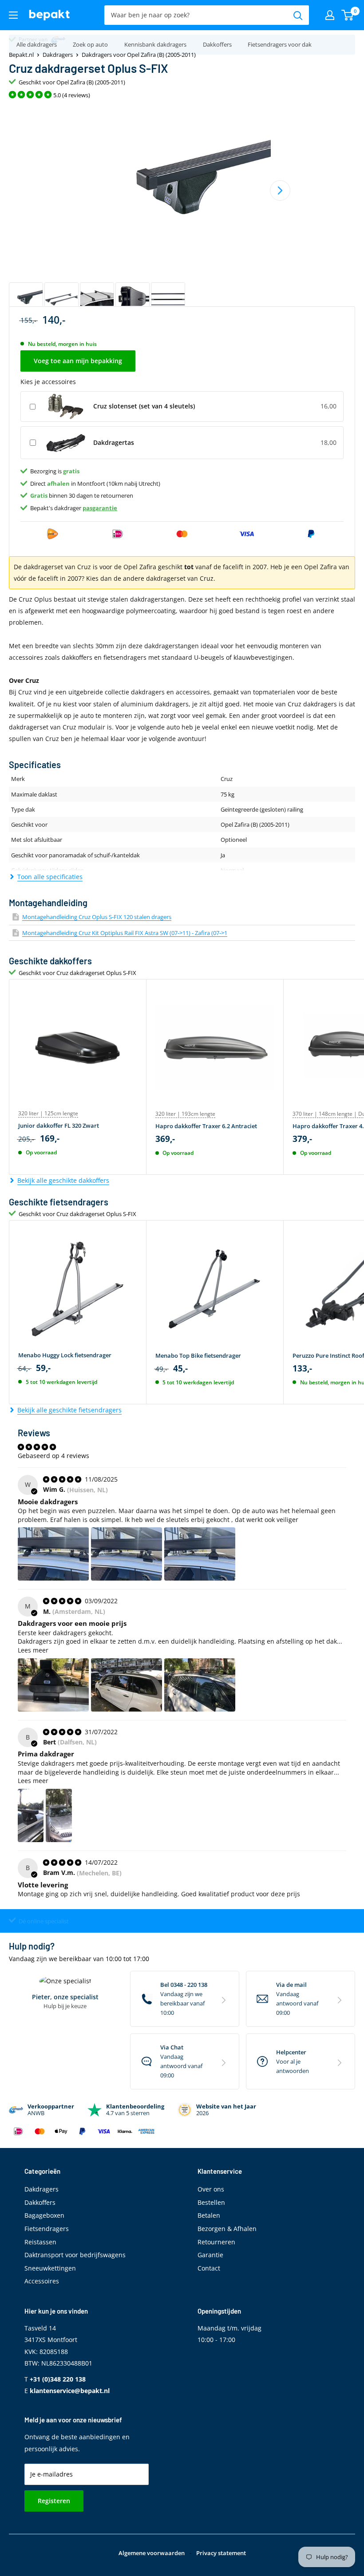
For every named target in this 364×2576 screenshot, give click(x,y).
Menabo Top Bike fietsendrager (198, 1355)
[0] (348, 15)
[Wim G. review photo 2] (127, 1554)
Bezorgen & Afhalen (227, 2229)
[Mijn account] (330, 15)
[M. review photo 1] (53, 1685)
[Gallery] (182, 211)
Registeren (54, 2501)
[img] (63, 1479)
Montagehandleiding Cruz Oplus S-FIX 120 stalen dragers (97, 917)
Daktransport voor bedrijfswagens (75, 2255)
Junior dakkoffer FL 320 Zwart (59, 1126)
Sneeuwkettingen (50, 2268)
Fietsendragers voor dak (280, 44)
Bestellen (211, 2202)
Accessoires (42, 2281)
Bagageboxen (44, 2215)
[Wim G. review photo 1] (53, 1554)
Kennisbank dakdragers (155, 44)
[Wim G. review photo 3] (200, 1554)
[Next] (280, 190)
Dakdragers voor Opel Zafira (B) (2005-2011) (139, 55)
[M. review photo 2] (127, 1685)
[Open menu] (13, 15)
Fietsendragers (47, 2229)
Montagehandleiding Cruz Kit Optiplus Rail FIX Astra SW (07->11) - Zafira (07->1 (125, 933)
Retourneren (216, 2242)
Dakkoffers (217, 44)
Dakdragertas (114, 442)
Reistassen (40, 2242)
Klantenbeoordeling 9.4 (47, 39)
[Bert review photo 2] (59, 1815)
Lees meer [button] (33, 1650)
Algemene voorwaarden (152, 2553)
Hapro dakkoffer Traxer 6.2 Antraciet (206, 1126)
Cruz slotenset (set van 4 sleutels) (144, 406)
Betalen (209, 2215)
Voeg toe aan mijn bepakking (78, 361)
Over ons (211, 2189)
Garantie (210, 2255)
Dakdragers (58, 55)
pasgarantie (100, 508)
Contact (209, 2268)
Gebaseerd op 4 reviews (53, 1456)
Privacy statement (221, 2553)
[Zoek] (298, 15)
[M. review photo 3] (200, 1685)
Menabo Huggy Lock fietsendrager (65, 1355)
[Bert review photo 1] (31, 1815)
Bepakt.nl (21, 55)
